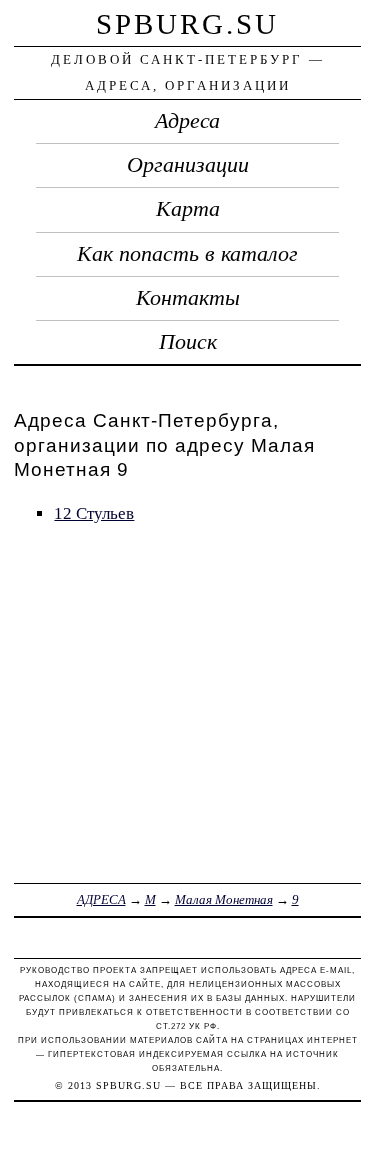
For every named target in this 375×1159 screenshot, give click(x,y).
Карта (188, 209)
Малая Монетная (224, 899)
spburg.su (187, 24)
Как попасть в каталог (187, 254)
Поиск (188, 342)
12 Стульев (94, 513)
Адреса (187, 121)
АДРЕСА (101, 899)
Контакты (188, 298)
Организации (188, 165)
